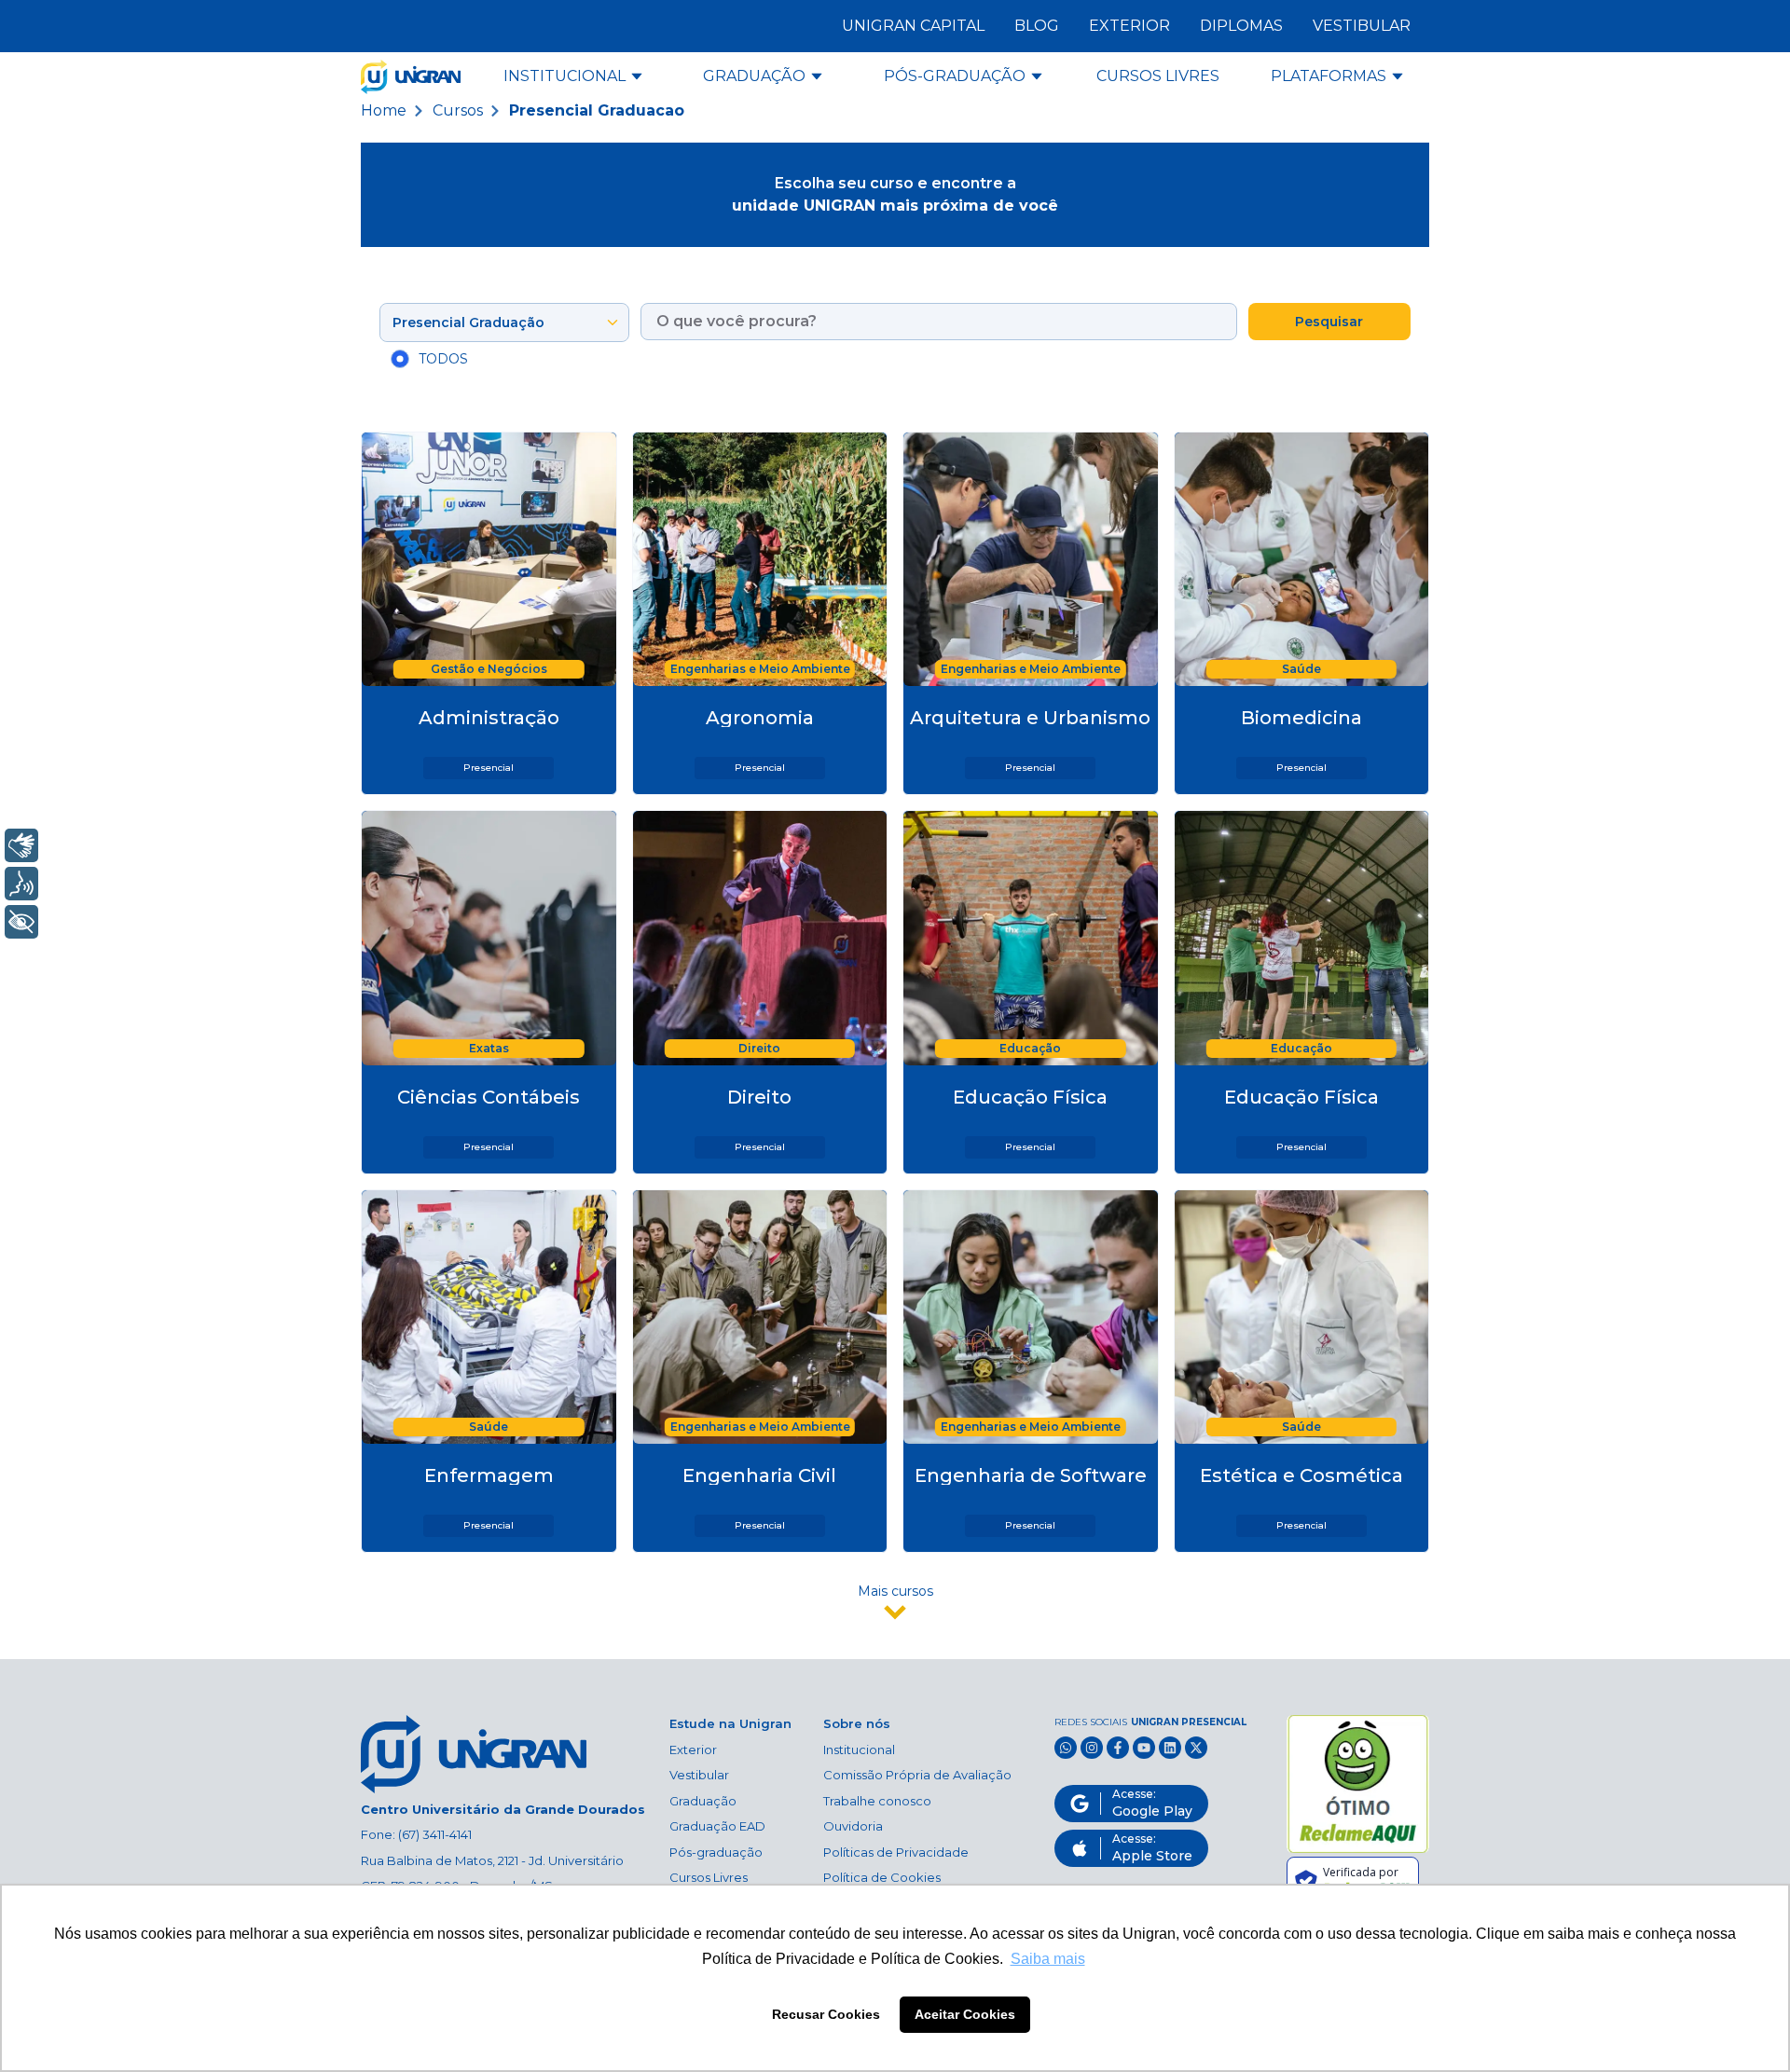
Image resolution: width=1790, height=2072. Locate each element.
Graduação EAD (717, 1826)
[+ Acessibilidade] (21, 922)
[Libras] (21, 845)
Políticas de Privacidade (896, 1852)
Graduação (703, 1801)
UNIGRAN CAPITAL (913, 26)
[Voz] (21, 884)
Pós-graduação (716, 1852)
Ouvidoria (853, 1826)
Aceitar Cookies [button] (965, 2014)
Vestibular (699, 1775)
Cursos (458, 110)
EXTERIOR (1129, 26)
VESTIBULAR (1362, 26)
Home (384, 110)
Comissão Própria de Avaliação (917, 1775)
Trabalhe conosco (877, 1801)
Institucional (859, 1750)
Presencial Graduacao (597, 110)
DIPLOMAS (1241, 26)
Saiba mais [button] (1048, 1959)
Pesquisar (1329, 322)
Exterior (693, 1750)
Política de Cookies (882, 1877)
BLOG (1037, 26)
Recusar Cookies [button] (826, 2014)
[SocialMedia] (1066, 1748)
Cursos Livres (709, 1877)
